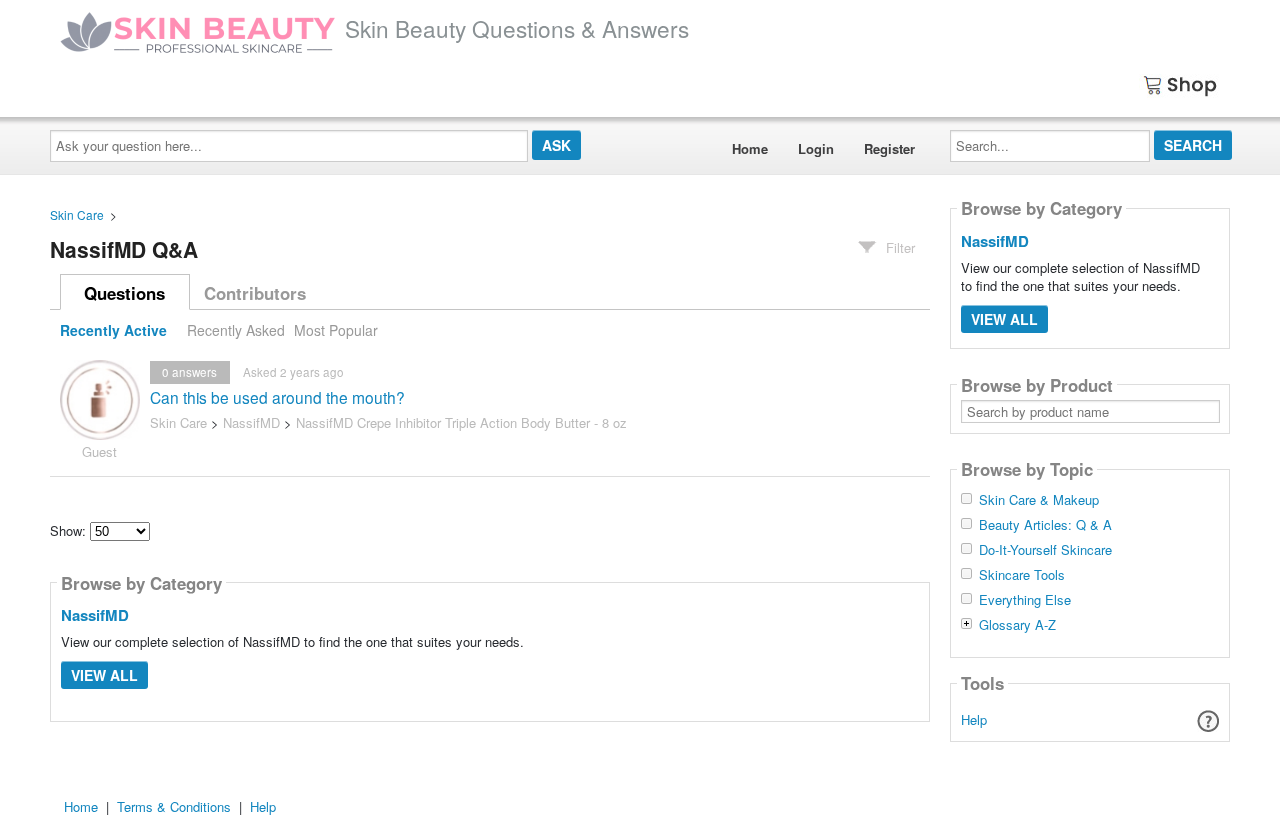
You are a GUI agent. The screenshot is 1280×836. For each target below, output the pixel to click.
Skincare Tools (1022, 575)
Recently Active (113, 330)
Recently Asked (236, 330)
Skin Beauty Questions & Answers (517, 28)
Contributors (255, 293)
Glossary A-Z (1017, 625)
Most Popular (336, 330)
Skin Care (77, 214)
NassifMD (251, 422)
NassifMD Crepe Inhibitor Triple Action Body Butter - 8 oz (461, 422)
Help (974, 719)
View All (104, 675)
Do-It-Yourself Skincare (1045, 550)
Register (889, 148)
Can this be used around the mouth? (277, 397)
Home (750, 148)
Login (816, 148)
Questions (124, 293)
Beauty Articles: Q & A (1045, 525)
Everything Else (1025, 600)
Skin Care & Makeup (1039, 500)
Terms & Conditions (174, 806)
